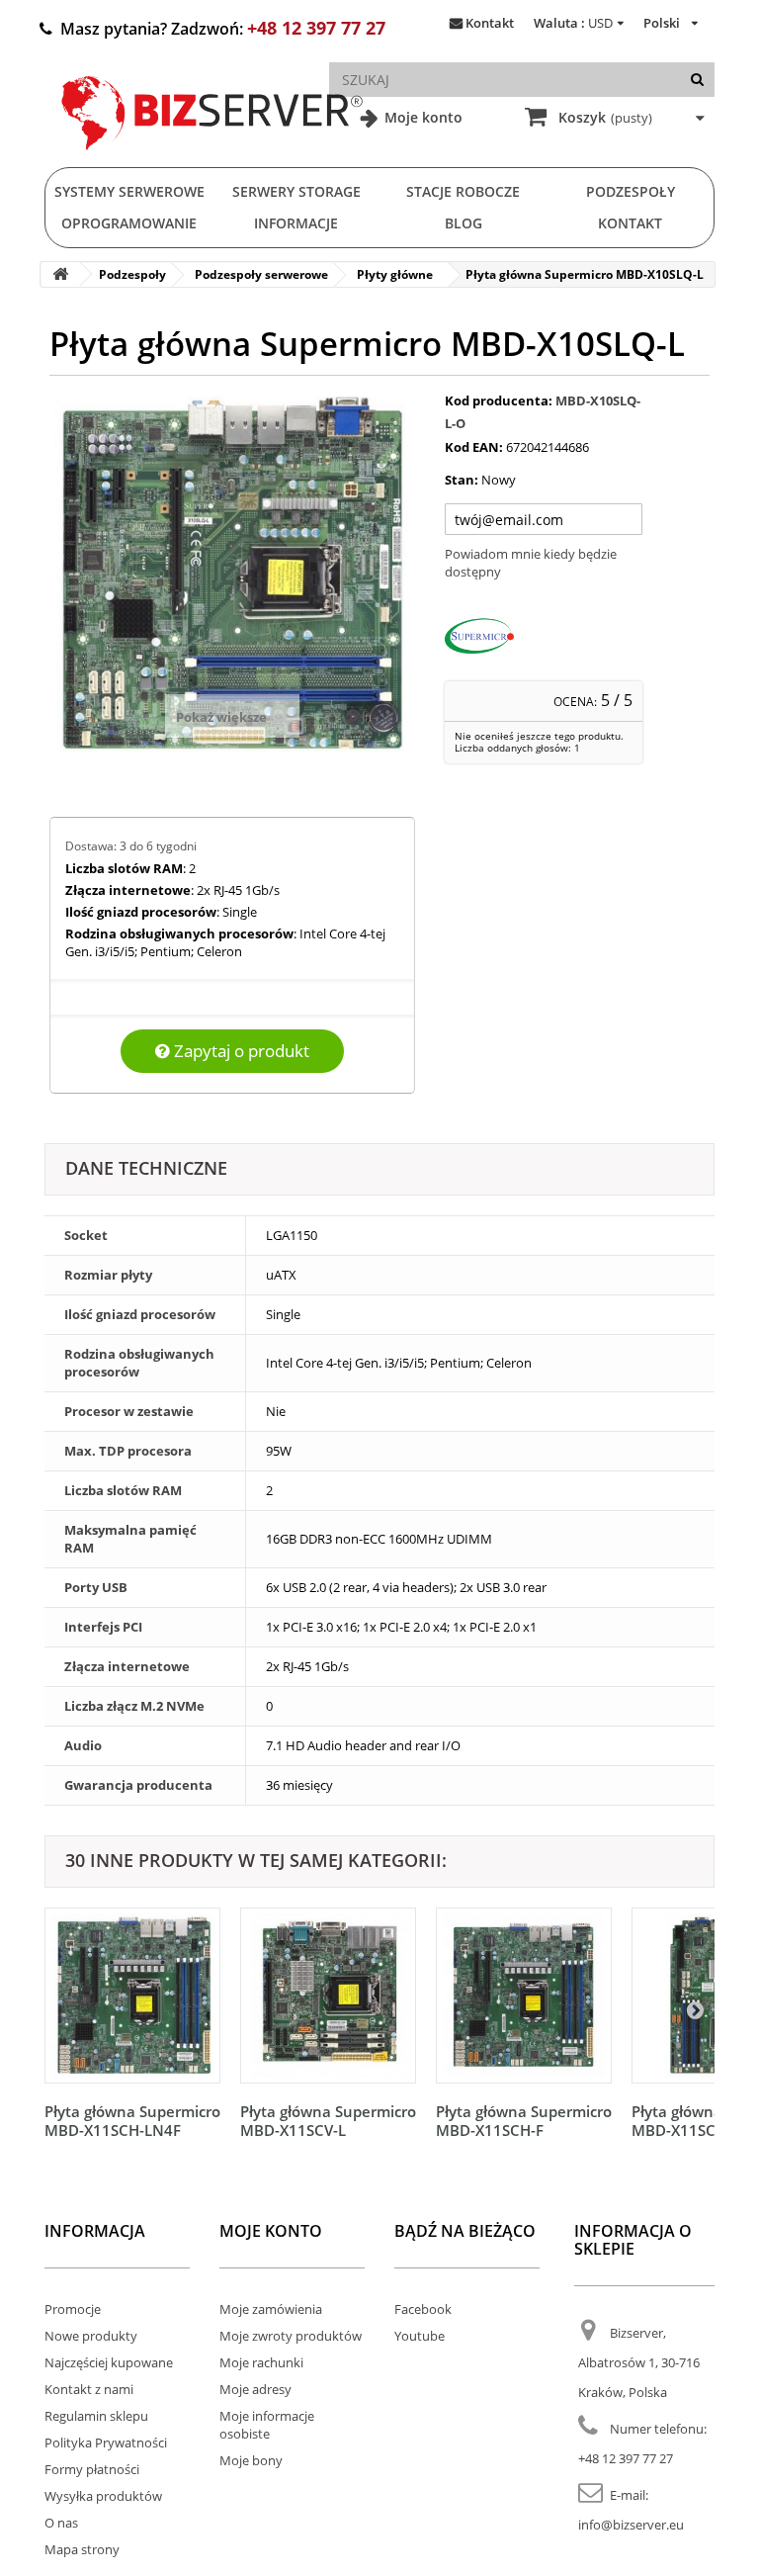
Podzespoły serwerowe (261, 274)
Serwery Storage (296, 191)
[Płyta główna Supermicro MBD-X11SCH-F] (524, 1996)
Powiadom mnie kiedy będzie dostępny (531, 563)
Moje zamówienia (271, 2309)
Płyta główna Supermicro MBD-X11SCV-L (328, 2121)
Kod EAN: (474, 447)
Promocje (73, 2309)
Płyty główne (395, 274)
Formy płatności (92, 2469)
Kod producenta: (499, 400)
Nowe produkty (91, 2336)
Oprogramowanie (129, 223)
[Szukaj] (697, 80)
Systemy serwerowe (129, 191)
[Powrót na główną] (60, 274)
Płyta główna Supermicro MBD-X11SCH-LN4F (132, 2121)
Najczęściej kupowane (109, 2362)
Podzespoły (631, 191)
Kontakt (490, 23)
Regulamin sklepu (96, 2416)
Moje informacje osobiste (267, 2425)
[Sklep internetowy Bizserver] (212, 158)
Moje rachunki (261, 2362)
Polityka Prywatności (106, 2443)
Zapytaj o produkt (240, 1051)
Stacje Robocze (463, 191)
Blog (464, 223)
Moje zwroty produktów (291, 2336)
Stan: (462, 480)
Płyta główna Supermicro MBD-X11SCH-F (524, 2121)
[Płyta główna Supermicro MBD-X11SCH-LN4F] (132, 1996)
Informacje (296, 223)
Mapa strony (82, 2549)
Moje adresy (255, 2389)
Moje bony (251, 2460)
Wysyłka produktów (103, 2496)
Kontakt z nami (89, 2389)
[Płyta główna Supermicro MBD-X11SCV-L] (328, 1996)
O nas (61, 2523)
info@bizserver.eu (631, 2525)
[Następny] (695, 2009)
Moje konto (422, 117)
